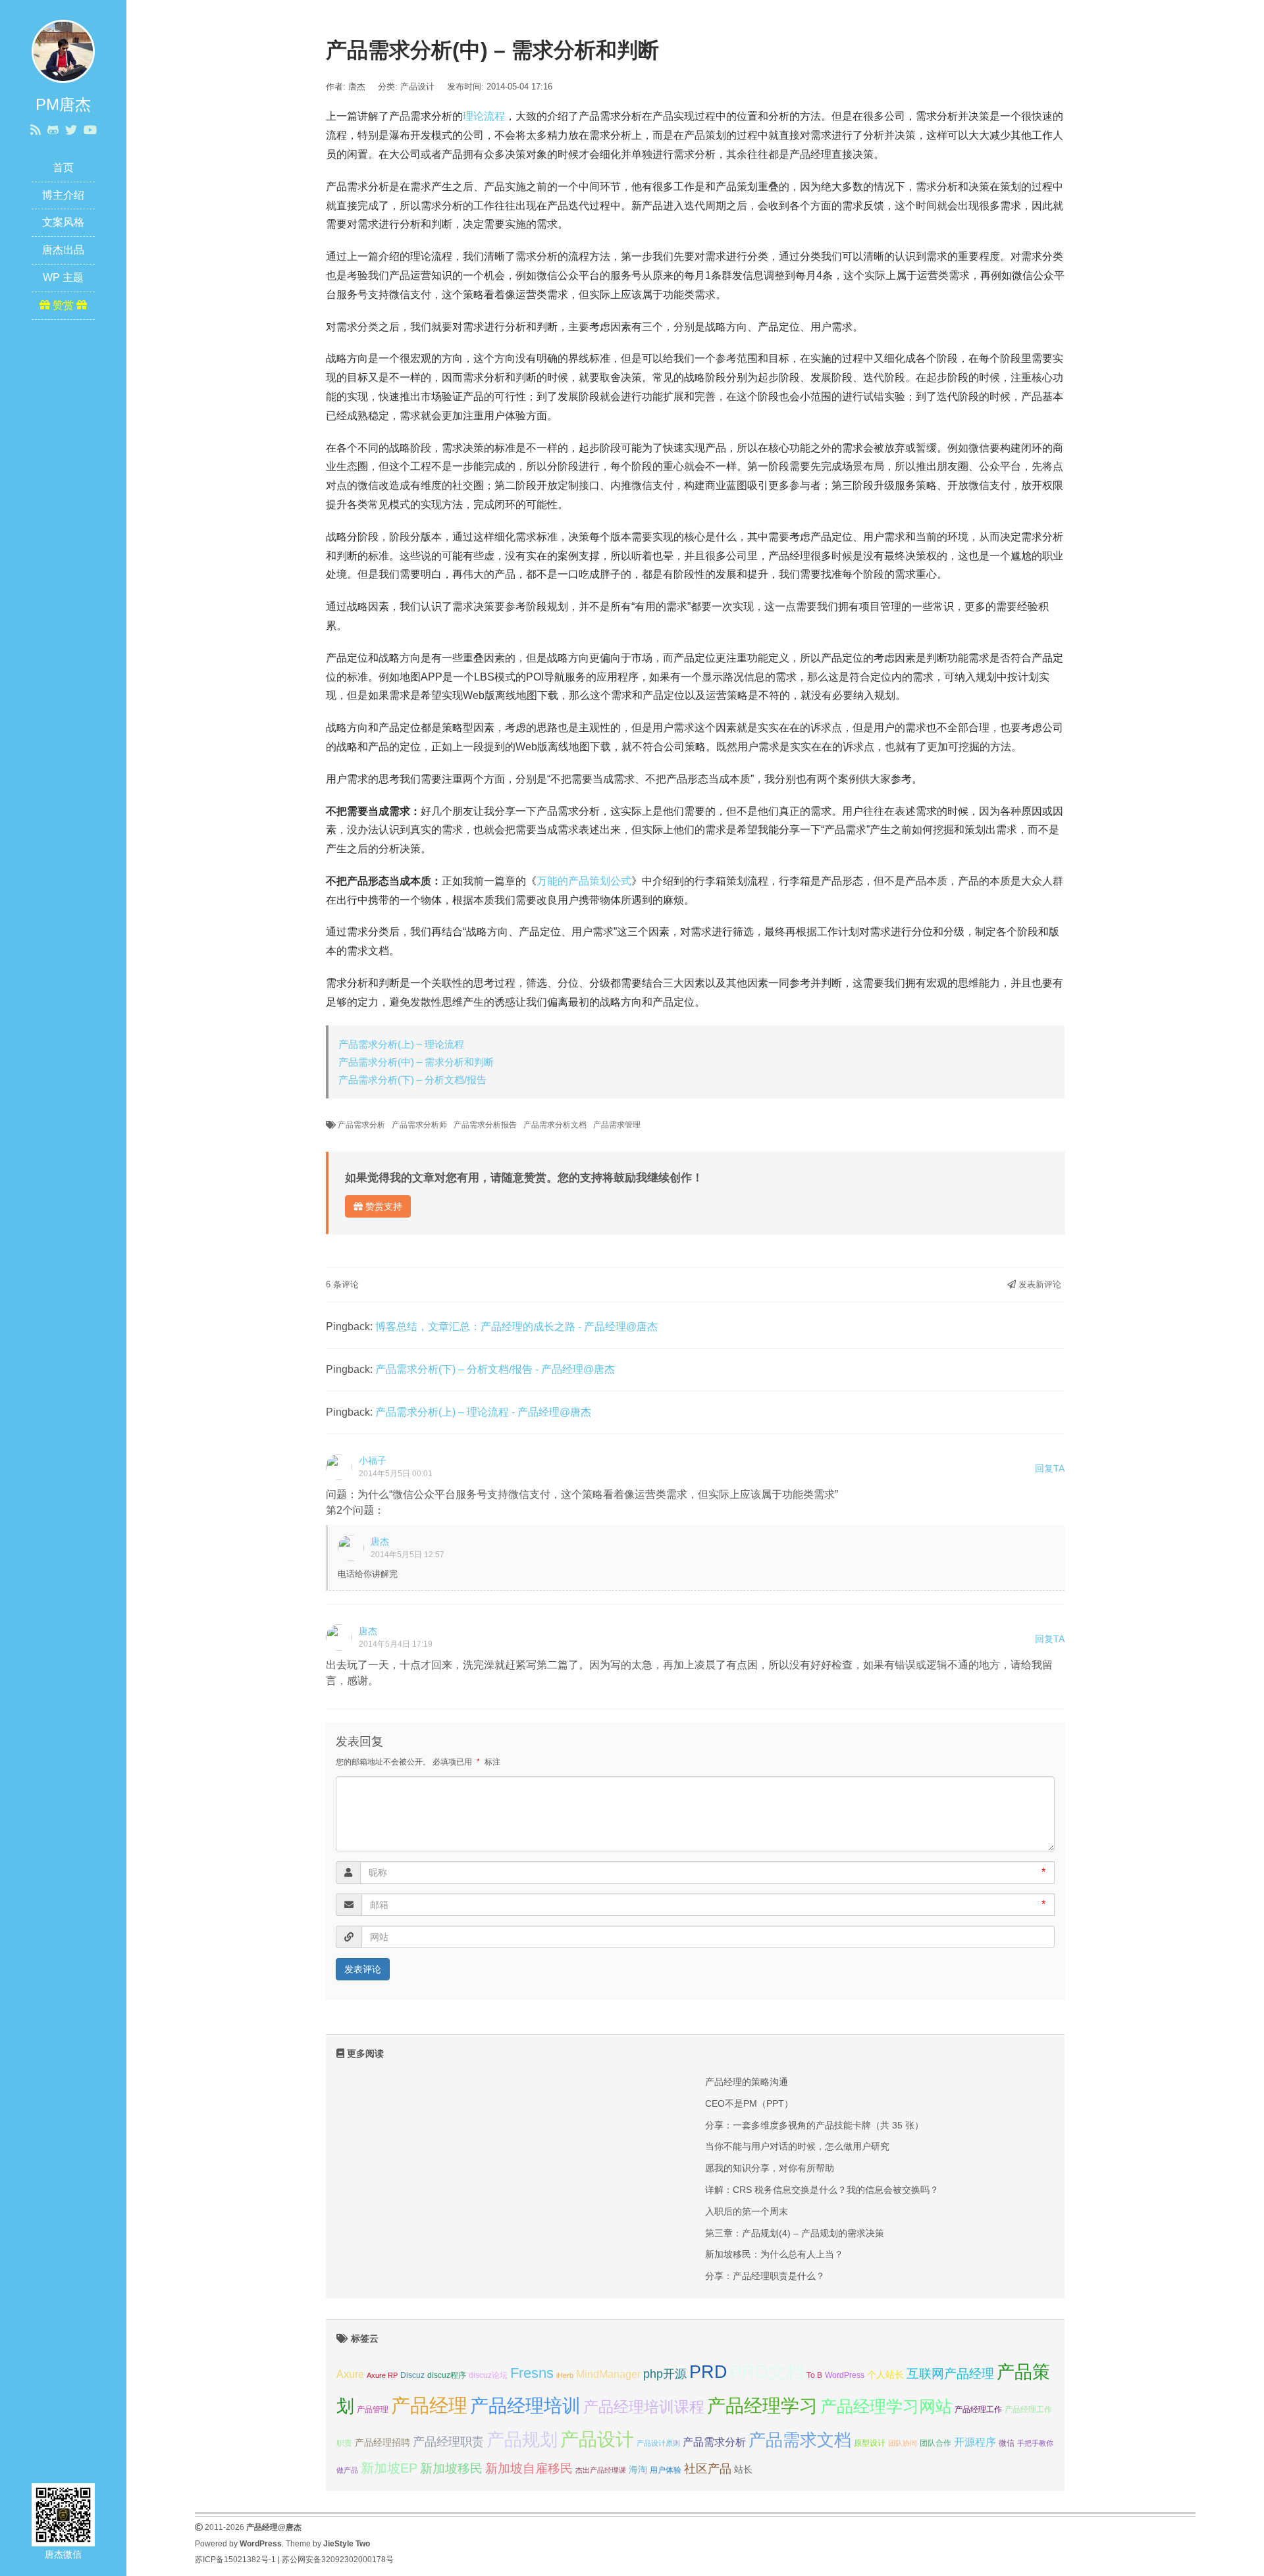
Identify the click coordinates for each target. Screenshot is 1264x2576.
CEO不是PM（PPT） (749, 2103)
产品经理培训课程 (644, 2407)
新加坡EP (389, 2468)
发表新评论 (1039, 1284)
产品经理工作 (978, 2409)
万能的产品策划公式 (584, 881)
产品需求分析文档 (555, 1125)
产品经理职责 (448, 2442)
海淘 (638, 2469)
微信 (1007, 2443)
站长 (743, 2469)
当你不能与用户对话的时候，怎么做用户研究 (797, 2146)
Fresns (532, 2373)
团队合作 (935, 2443)
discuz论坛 (488, 2375)
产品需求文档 (800, 2440)
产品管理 (373, 2409)
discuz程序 (447, 2375)
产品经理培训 (525, 2406)
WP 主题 (63, 277)
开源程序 (975, 2442)
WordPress (845, 2375)
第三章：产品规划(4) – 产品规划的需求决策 (795, 2233)
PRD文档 (767, 2372)
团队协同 (903, 2443)
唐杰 (380, 1541)
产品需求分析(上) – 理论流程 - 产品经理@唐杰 (483, 1412)
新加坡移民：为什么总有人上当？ (774, 2254)
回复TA (1050, 1468)
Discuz (412, 2375)
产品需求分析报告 (485, 1125)
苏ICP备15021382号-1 (235, 2560)
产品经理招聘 (382, 2442)
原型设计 (870, 2443)
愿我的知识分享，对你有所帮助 (770, 2168)
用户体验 (666, 2470)
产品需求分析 (361, 1125)
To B (814, 2375)
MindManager (608, 2374)
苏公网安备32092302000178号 (338, 2560)
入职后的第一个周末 (747, 2211)
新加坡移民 (451, 2468)
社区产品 (708, 2469)
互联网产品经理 (950, 2374)
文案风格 (63, 222)
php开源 (665, 2374)
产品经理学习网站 (886, 2407)
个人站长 (885, 2375)
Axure (350, 2374)
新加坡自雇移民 (529, 2468)
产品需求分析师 (419, 1125)
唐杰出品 (63, 250)
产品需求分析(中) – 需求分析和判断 (416, 1062)
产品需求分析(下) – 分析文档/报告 (412, 1080)
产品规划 (522, 2439)
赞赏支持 (382, 1206)
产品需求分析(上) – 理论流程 (401, 1044)
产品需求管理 (617, 1125)
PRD (708, 2372)
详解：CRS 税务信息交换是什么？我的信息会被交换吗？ (822, 2190)
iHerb (565, 2375)
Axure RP (382, 2375)
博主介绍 (63, 195)
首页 (63, 167)
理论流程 (484, 116)
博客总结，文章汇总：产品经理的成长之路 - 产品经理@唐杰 (516, 1327)
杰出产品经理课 (601, 2470)
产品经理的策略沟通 (747, 2082)
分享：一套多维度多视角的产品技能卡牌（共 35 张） (814, 2125)
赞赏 (63, 305)
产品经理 (429, 2405)
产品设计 (417, 87)
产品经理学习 (762, 2406)
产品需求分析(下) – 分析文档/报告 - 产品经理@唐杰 (495, 1369)
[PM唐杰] (63, 50)
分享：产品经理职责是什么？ (765, 2276)
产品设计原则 (658, 2443)
